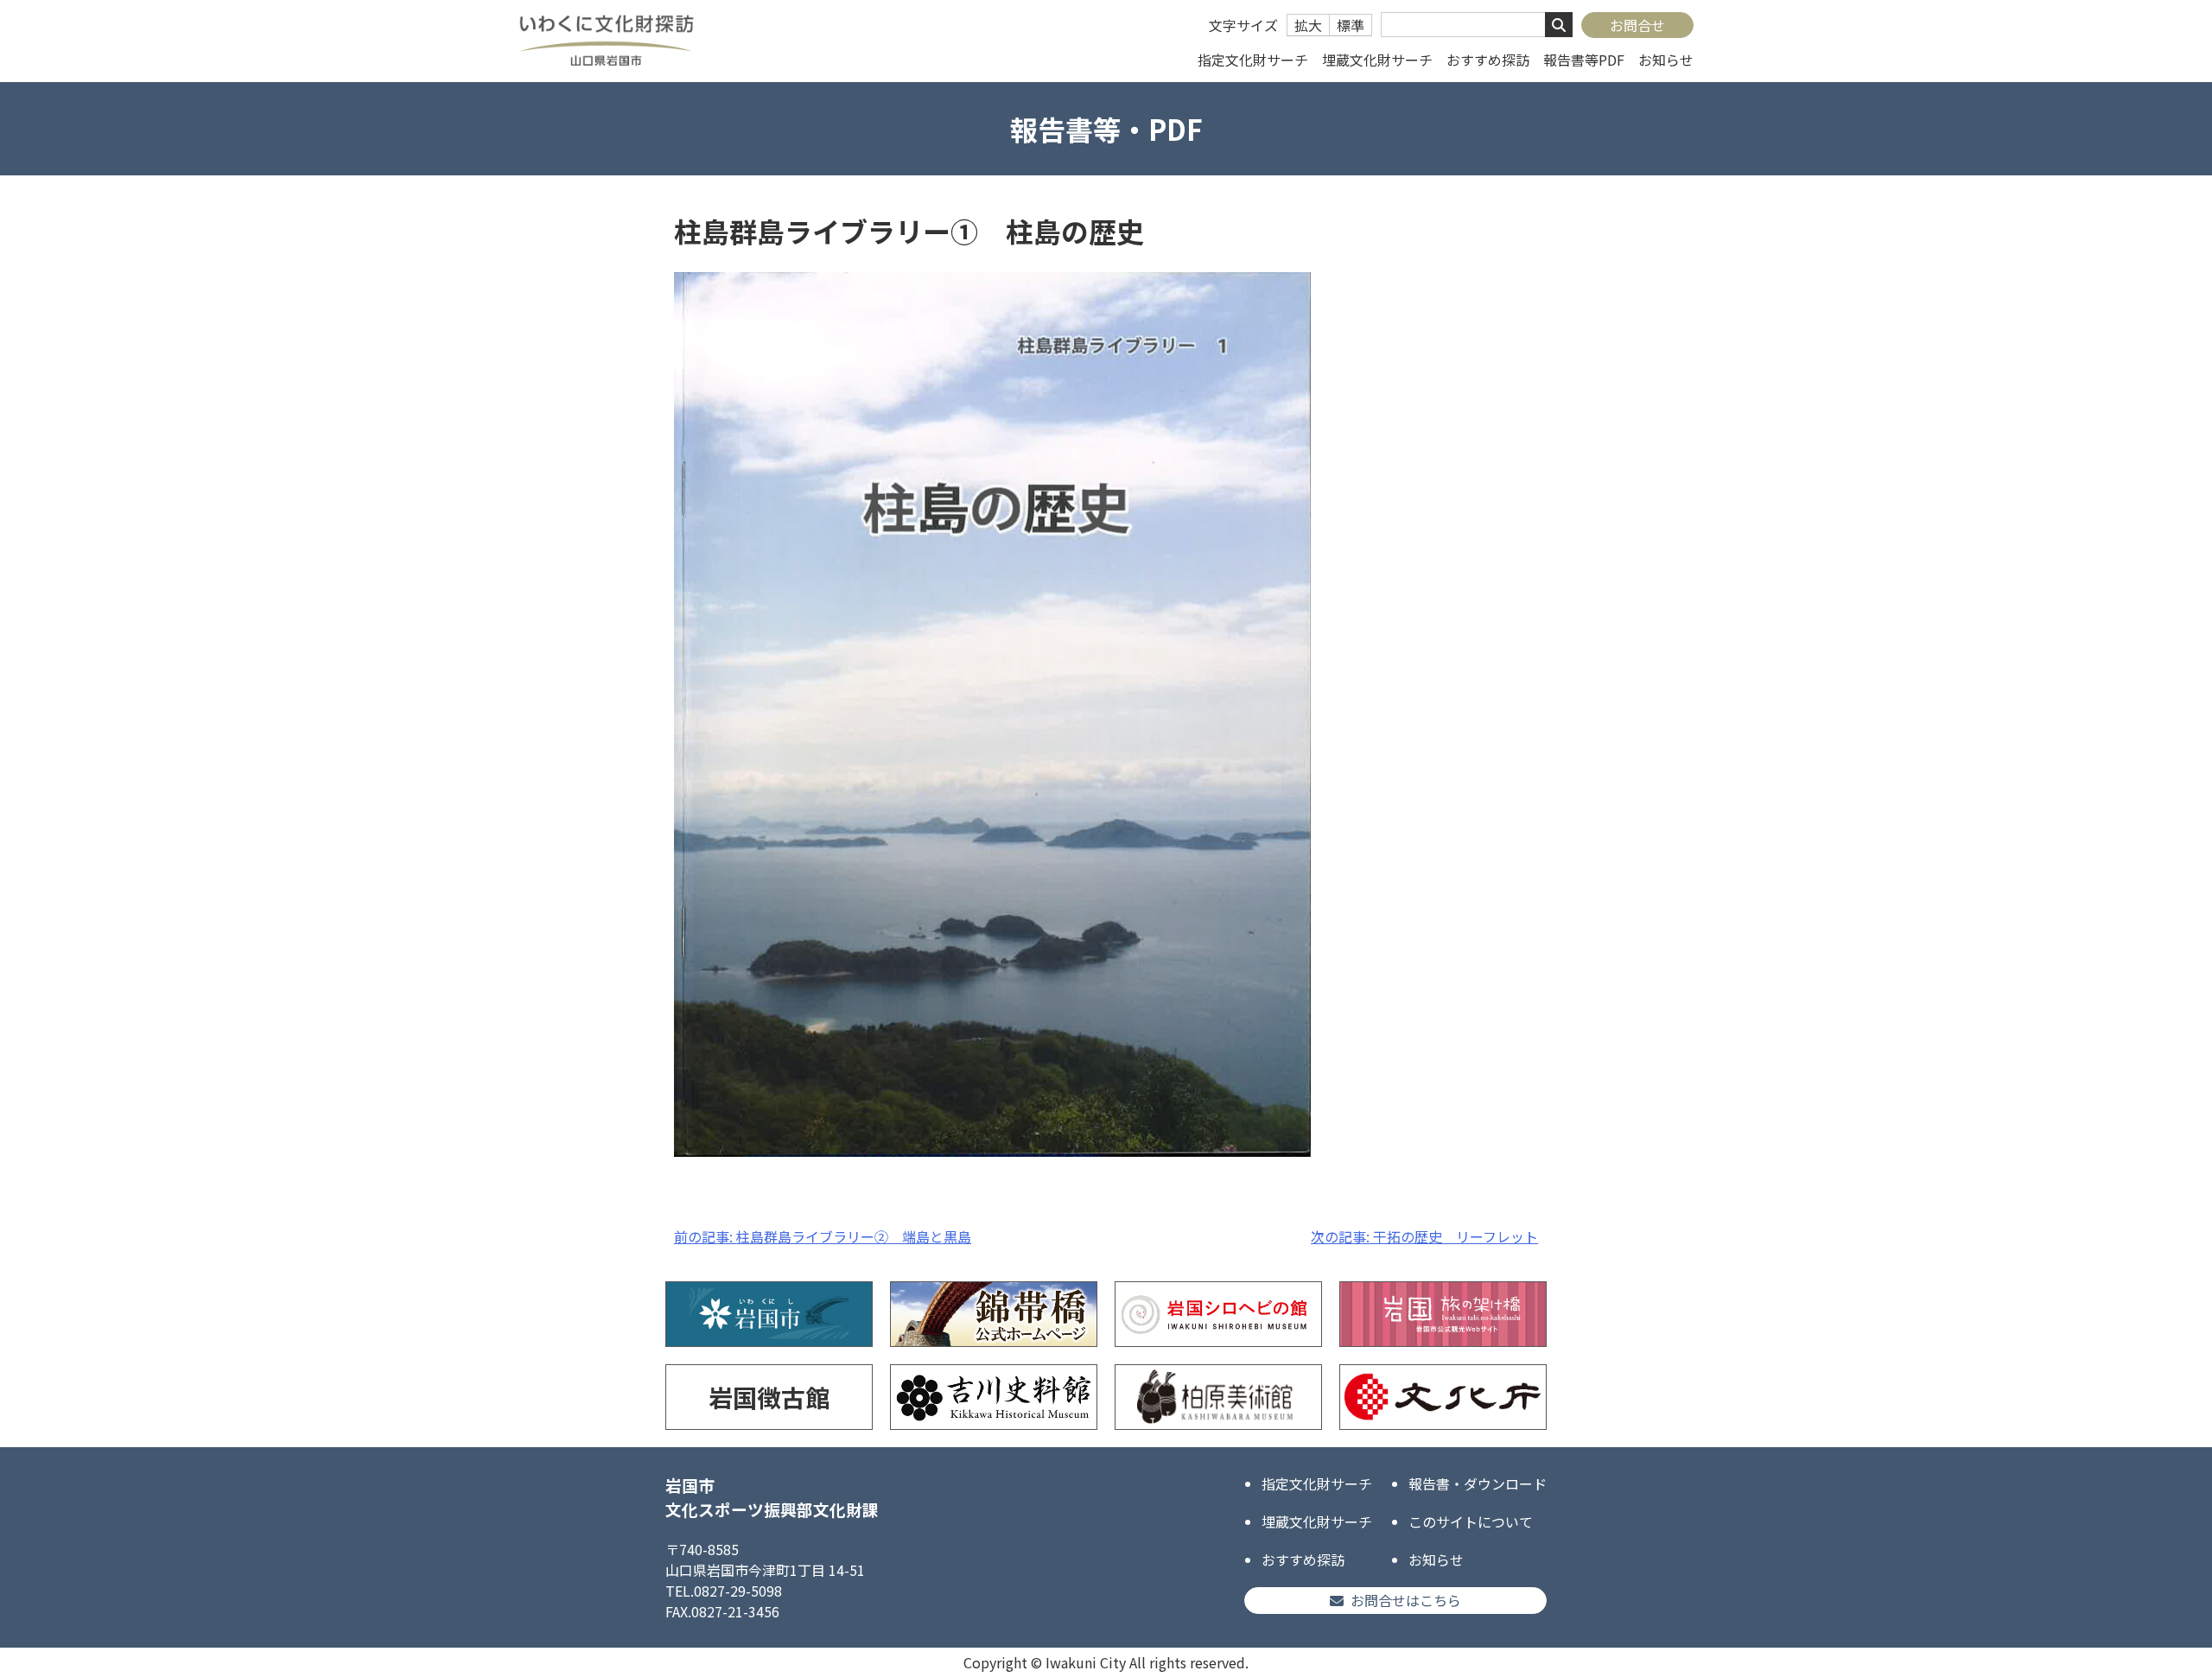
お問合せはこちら (1406, 1600)
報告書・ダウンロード (1478, 1483)
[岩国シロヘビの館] (1218, 1314)
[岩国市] (769, 1314)
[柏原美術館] (1218, 1397)
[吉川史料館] (994, 1397)
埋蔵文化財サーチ (1377, 60)
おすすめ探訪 (1488, 60)
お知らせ (1666, 60)
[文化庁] (1443, 1397)
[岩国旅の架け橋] (1443, 1314)
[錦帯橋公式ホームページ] (994, 1314)
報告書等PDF (1584, 60)
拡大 (1308, 25)
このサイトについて (1471, 1521)
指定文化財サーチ (1253, 60)
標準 (1351, 25)
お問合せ (1637, 25)
